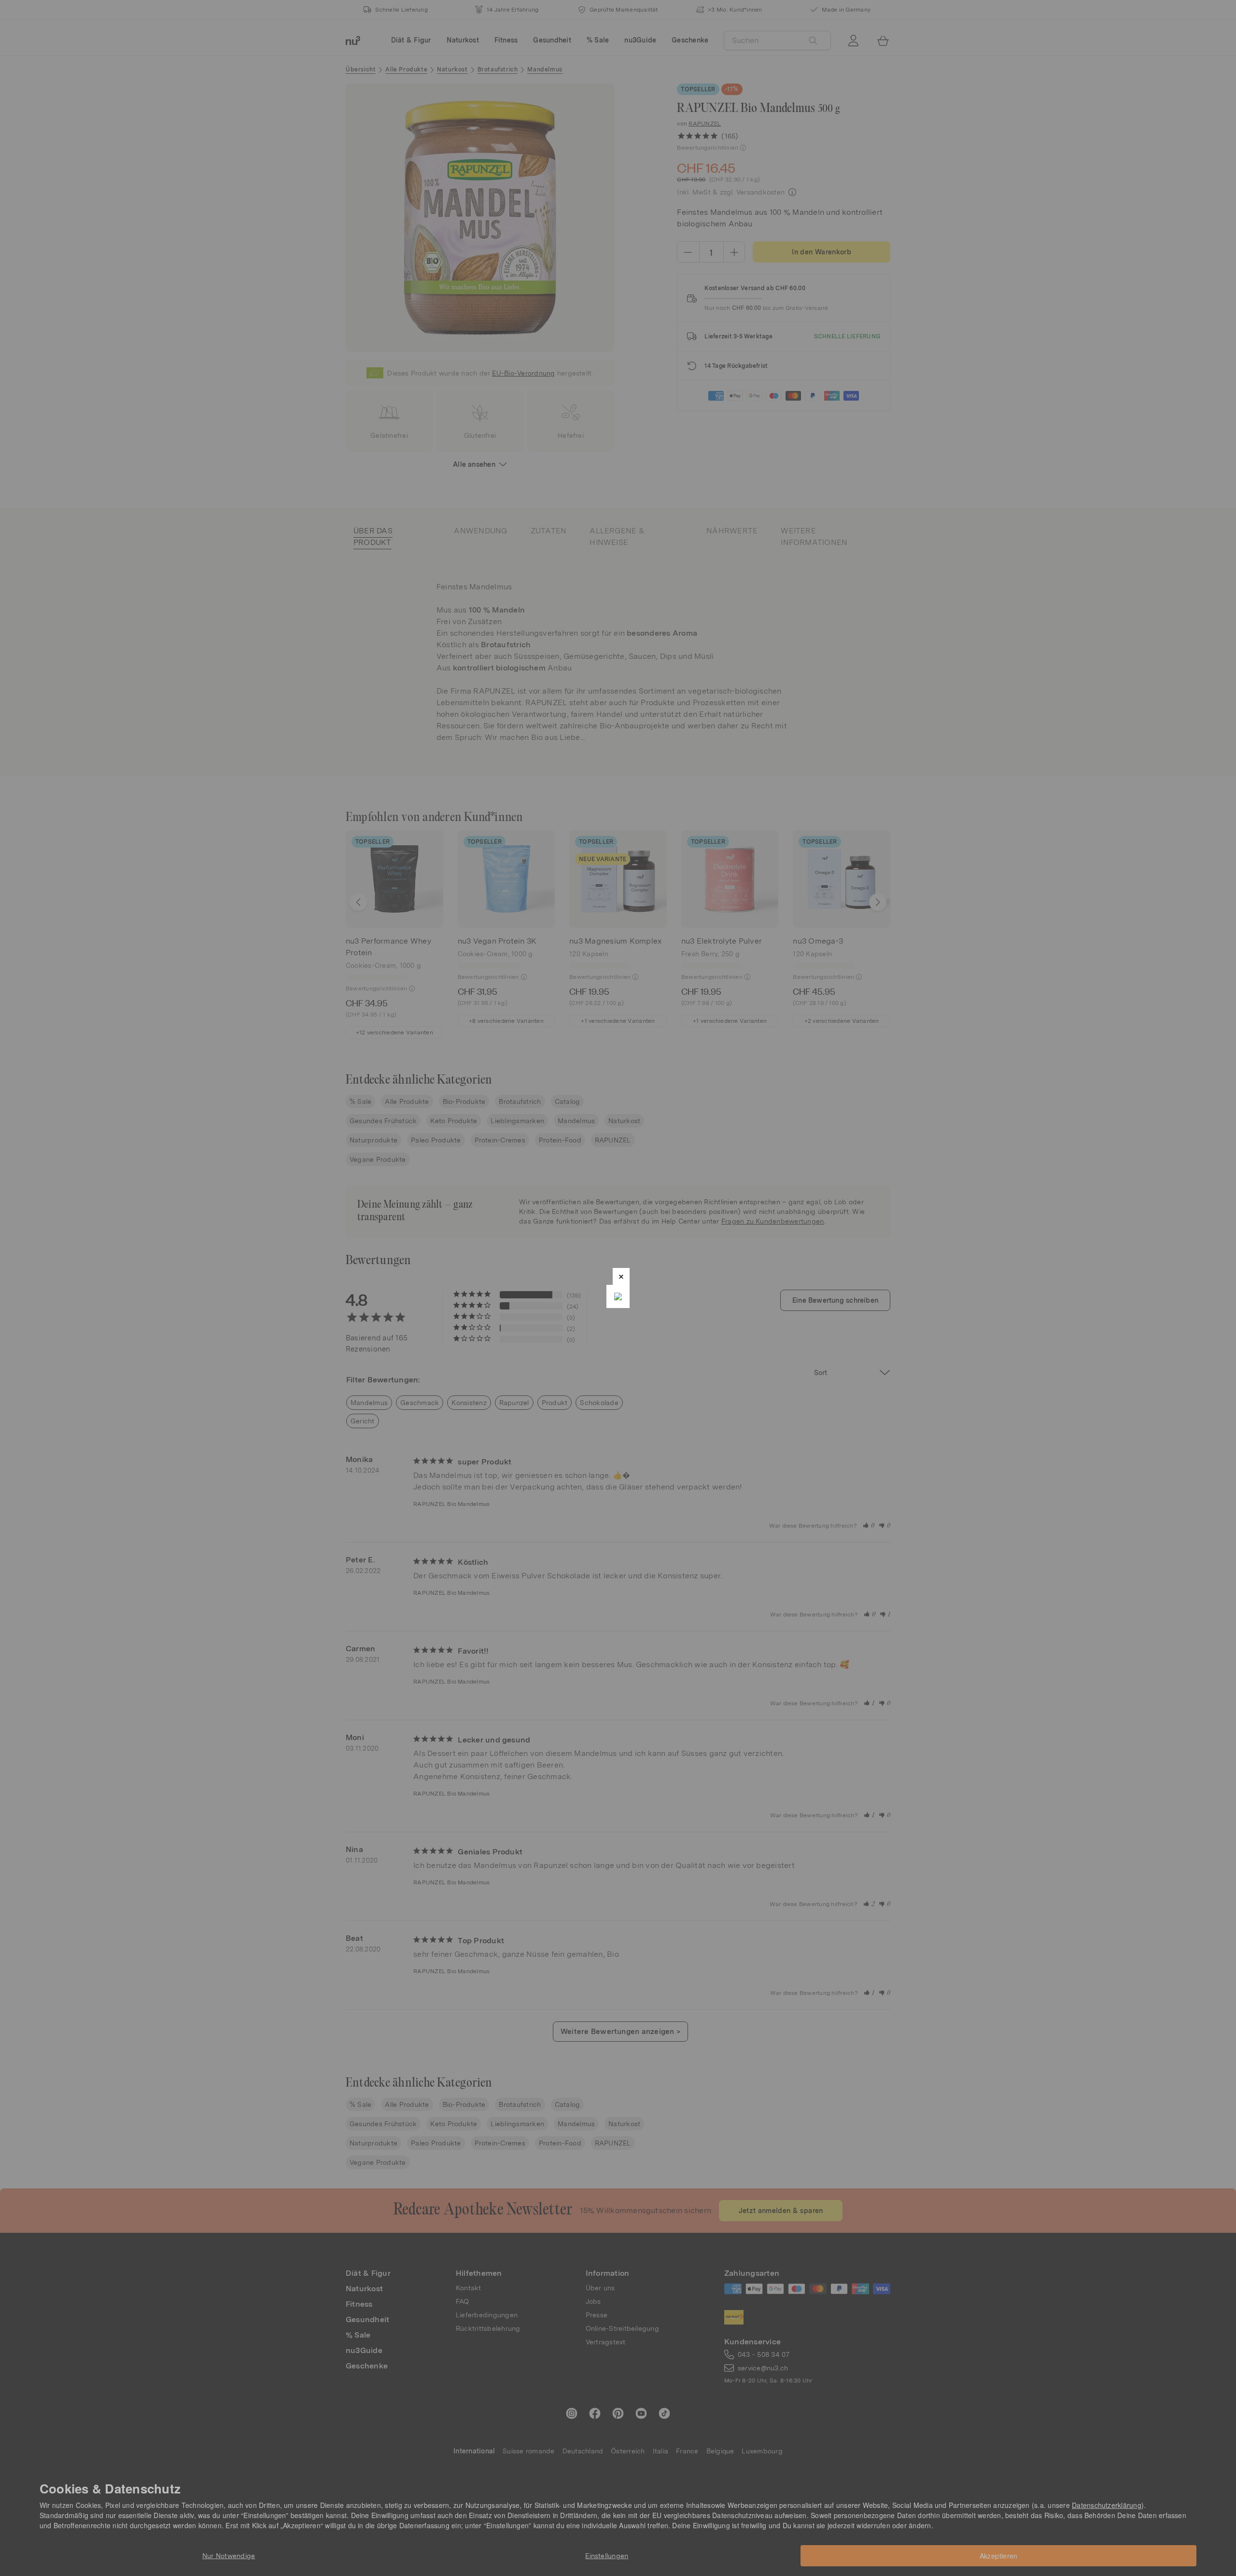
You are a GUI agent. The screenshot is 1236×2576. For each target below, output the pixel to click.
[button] (621, 1276)
